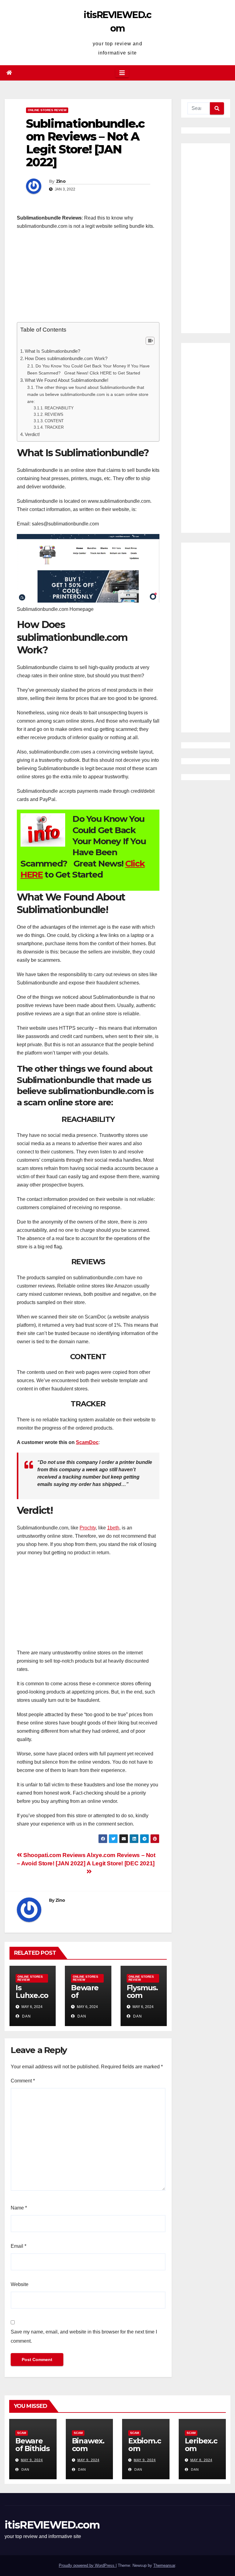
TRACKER (54, 427)
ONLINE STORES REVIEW (47, 110)
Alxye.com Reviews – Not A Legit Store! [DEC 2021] (121, 1859)
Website (20, 2284)
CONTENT (54, 421)
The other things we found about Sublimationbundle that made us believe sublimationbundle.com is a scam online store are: (88, 394)
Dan (26, 2016)
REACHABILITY (59, 408)
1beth (113, 1528)
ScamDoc (87, 1442)
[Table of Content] (150, 341)
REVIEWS (54, 414)
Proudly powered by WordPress (87, 2565)
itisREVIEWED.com (52, 2525)
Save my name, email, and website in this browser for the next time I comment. (84, 2336)
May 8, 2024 (201, 2460)
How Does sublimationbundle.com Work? (66, 358)
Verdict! (32, 434)
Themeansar (164, 2565)
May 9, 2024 (32, 2460)
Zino (61, 181)
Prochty (88, 1528)
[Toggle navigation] (122, 73)
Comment (23, 2081)
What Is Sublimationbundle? (52, 351)
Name (19, 2208)
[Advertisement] (88, 279)
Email (19, 2246)
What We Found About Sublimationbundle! (67, 380)
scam (22, 2433)
